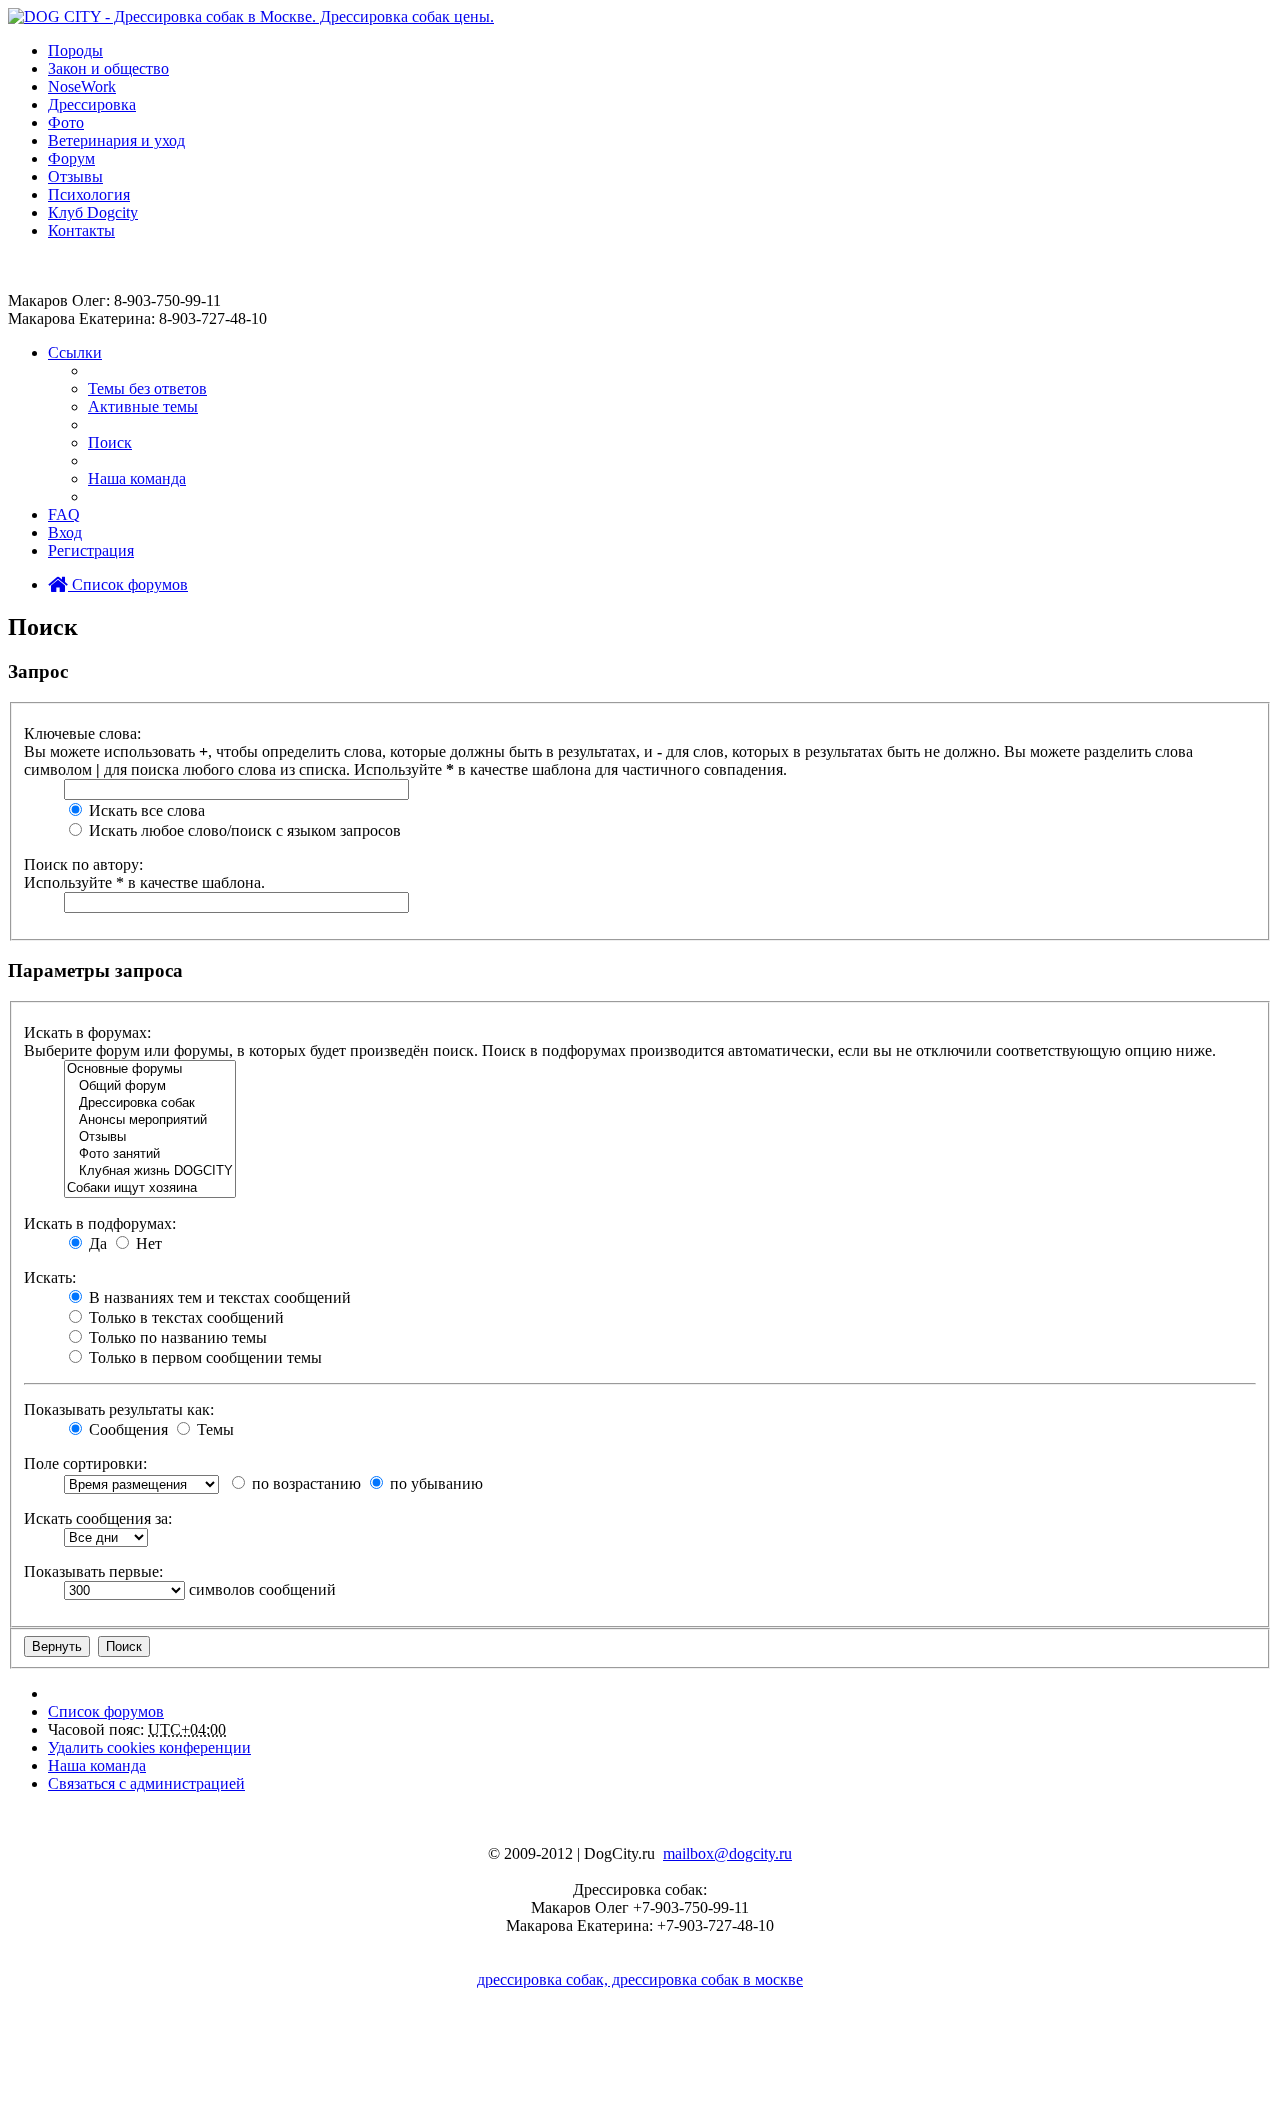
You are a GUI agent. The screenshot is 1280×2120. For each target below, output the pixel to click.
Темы (213, 1429)
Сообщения (126, 1429)
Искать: (50, 1277)
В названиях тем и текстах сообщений (218, 1297)
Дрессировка (92, 104)
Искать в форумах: (87, 1032)
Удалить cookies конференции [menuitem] (149, 1747)
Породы (75, 50)
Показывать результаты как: (119, 1409)
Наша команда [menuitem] (137, 478)
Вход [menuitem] (65, 532)
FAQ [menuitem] (64, 514)
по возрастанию (304, 1483)
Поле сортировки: (85, 1463)
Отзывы (75, 176)
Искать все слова (145, 810)
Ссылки (75, 352)
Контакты (81, 230)
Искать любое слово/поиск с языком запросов (243, 830)
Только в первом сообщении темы (203, 1357)
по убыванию (434, 1483)
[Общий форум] (150, 1086)
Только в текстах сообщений (184, 1317)
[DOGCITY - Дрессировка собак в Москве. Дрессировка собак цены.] (251, 16)
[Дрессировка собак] (150, 1103)
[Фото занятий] (150, 1154)
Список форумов (128, 584)
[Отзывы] (150, 1137)
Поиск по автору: (83, 864)
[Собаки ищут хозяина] (150, 1188)
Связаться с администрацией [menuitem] (146, 1783)
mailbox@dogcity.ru (727, 1853)
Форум (71, 158)
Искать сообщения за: (98, 1518)
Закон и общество (108, 68)
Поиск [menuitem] (110, 442)
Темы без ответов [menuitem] (147, 388)
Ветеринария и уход (116, 140)
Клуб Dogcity (93, 212)
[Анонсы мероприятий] (150, 1120)
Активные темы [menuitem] (143, 406)
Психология (89, 194)
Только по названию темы (176, 1337)
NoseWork (82, 86)
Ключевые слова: (82, 733)
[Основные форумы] (150, 1069)
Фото (66, 122)
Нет (147, 1243)
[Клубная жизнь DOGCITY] (150, 1171)
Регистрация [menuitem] (91, 550)
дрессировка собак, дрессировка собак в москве (640, 1979)
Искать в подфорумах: (100, 1223)
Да (96, 1243)
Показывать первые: (93, 1571)
